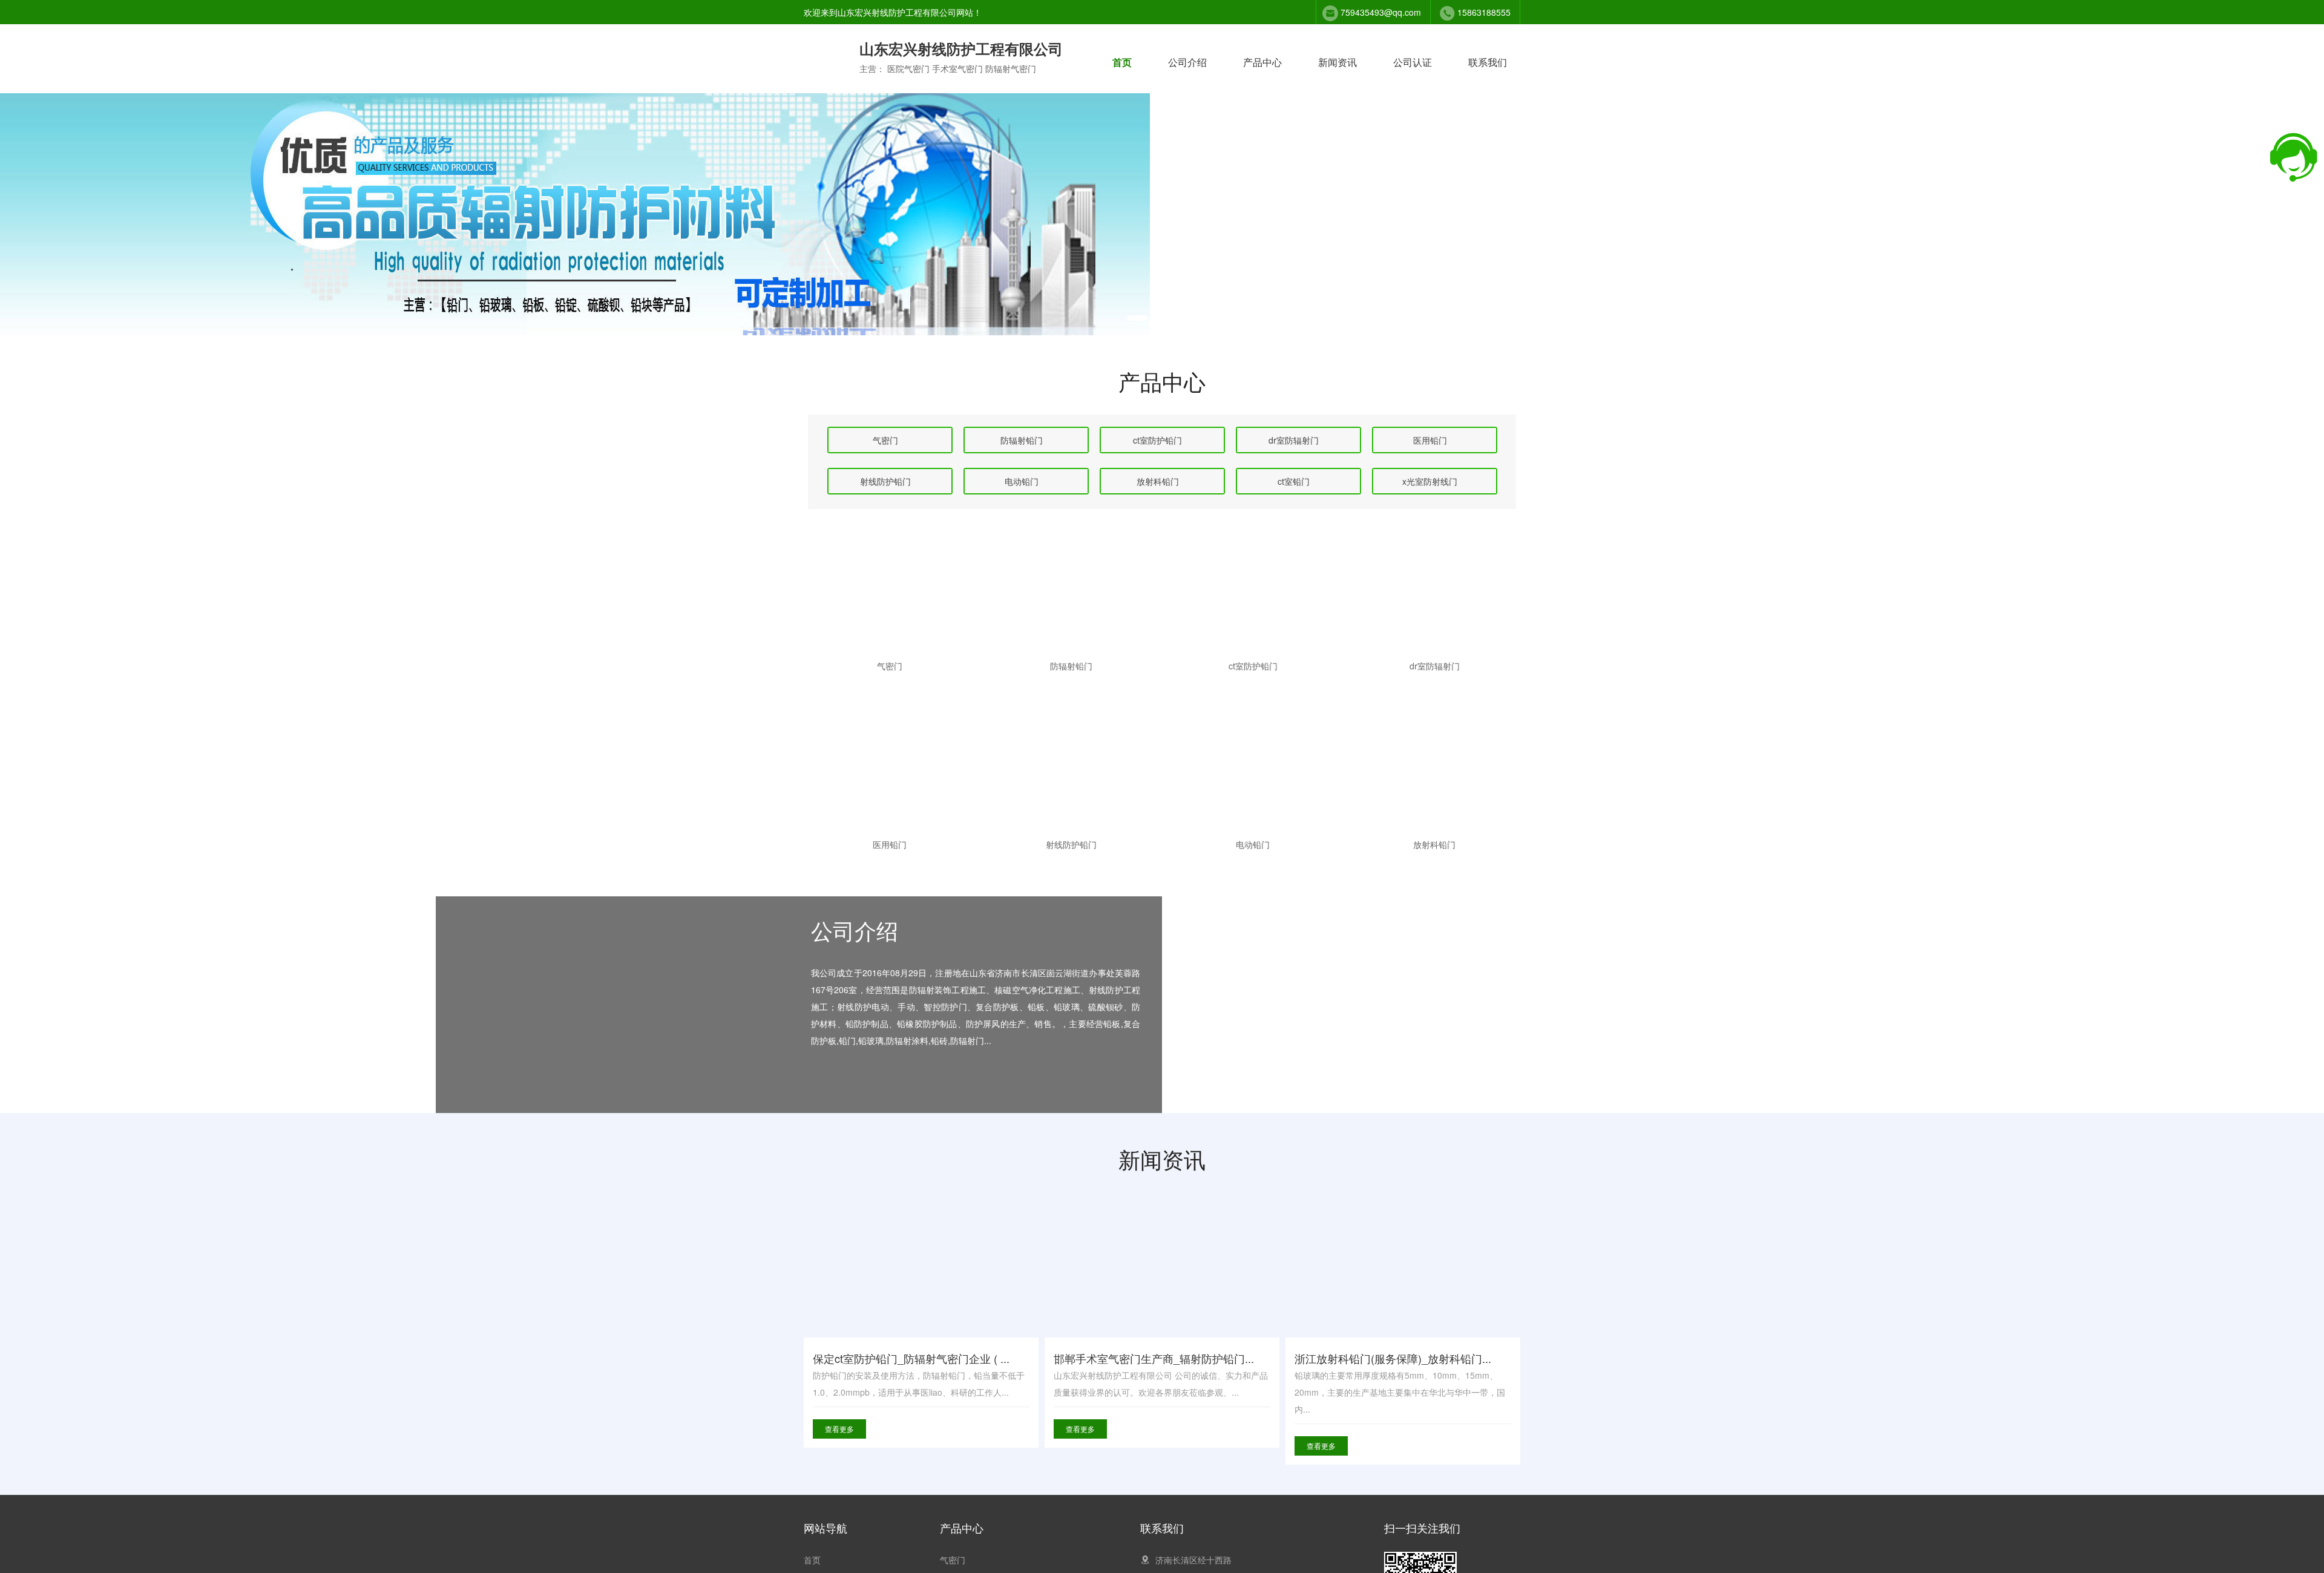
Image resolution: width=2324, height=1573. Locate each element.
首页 (1122, 62)
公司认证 (1413, 62)
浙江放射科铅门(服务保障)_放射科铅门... (1393, 1358)
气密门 (953, 1560)
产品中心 (1262, 62)
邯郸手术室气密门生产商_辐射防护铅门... (1154, 1358)
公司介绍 (1187, 62)
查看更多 (839, 1429)
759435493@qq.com (1381, 12)
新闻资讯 (1338, 62)
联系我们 (1488, 62)
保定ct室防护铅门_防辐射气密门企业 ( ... (911, 1358)
